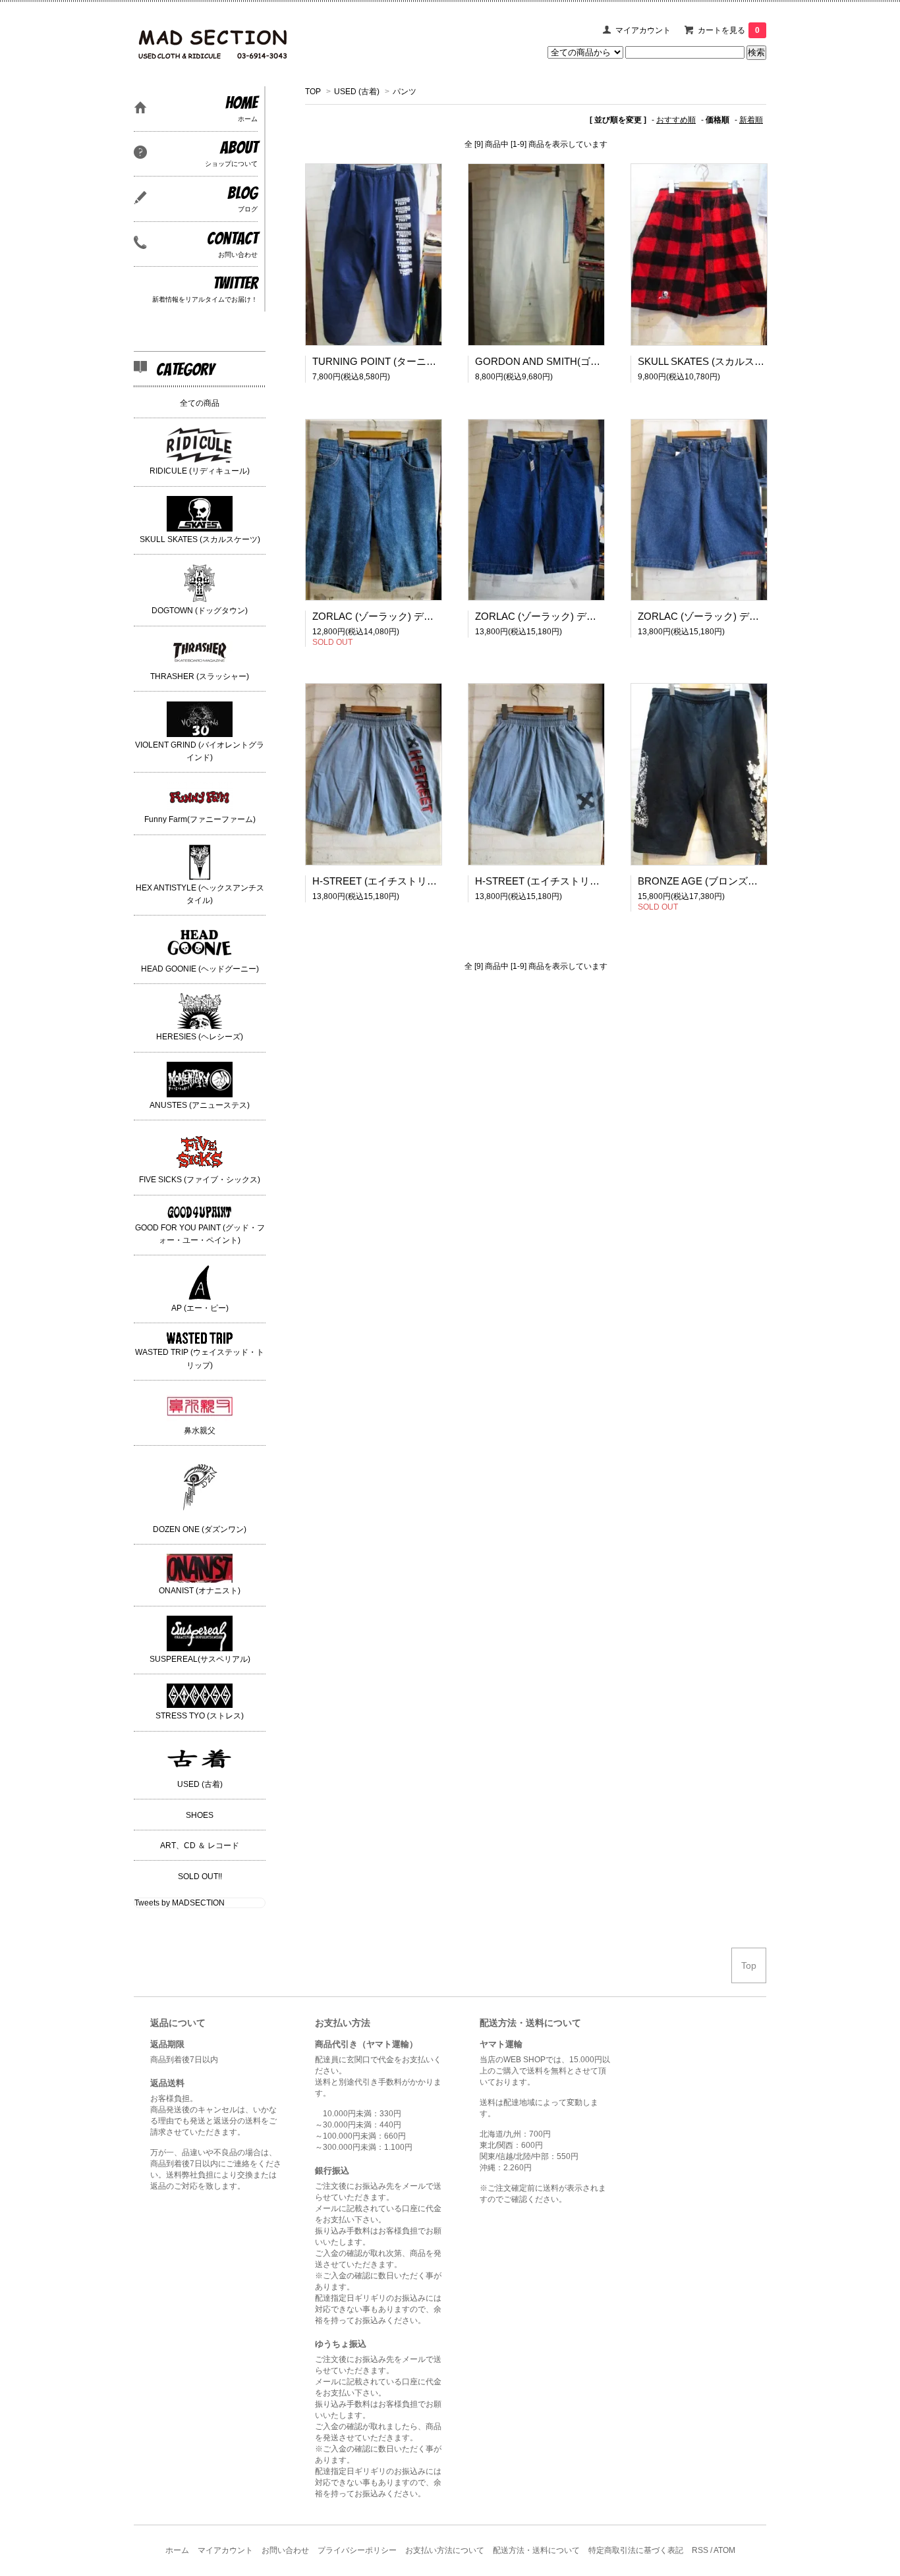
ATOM (724, 2550)
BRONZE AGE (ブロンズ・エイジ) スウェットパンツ (759, 881)
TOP (313, 92)
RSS (700, 2550)
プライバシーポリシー (357, 2550)
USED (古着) (357, 92)
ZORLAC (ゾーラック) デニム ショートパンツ (414, 616)
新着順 (751, 120)
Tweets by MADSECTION (180, 1903)
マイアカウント (643, 30)
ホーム (177, 2550)
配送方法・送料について (536, 2550)
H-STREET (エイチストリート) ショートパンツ (421, 881)
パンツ (405, 92)
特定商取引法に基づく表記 (636, 2550)
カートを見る (729, 30)
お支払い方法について (445, 2550)
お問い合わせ (285, 2550)
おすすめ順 (676, 120)
